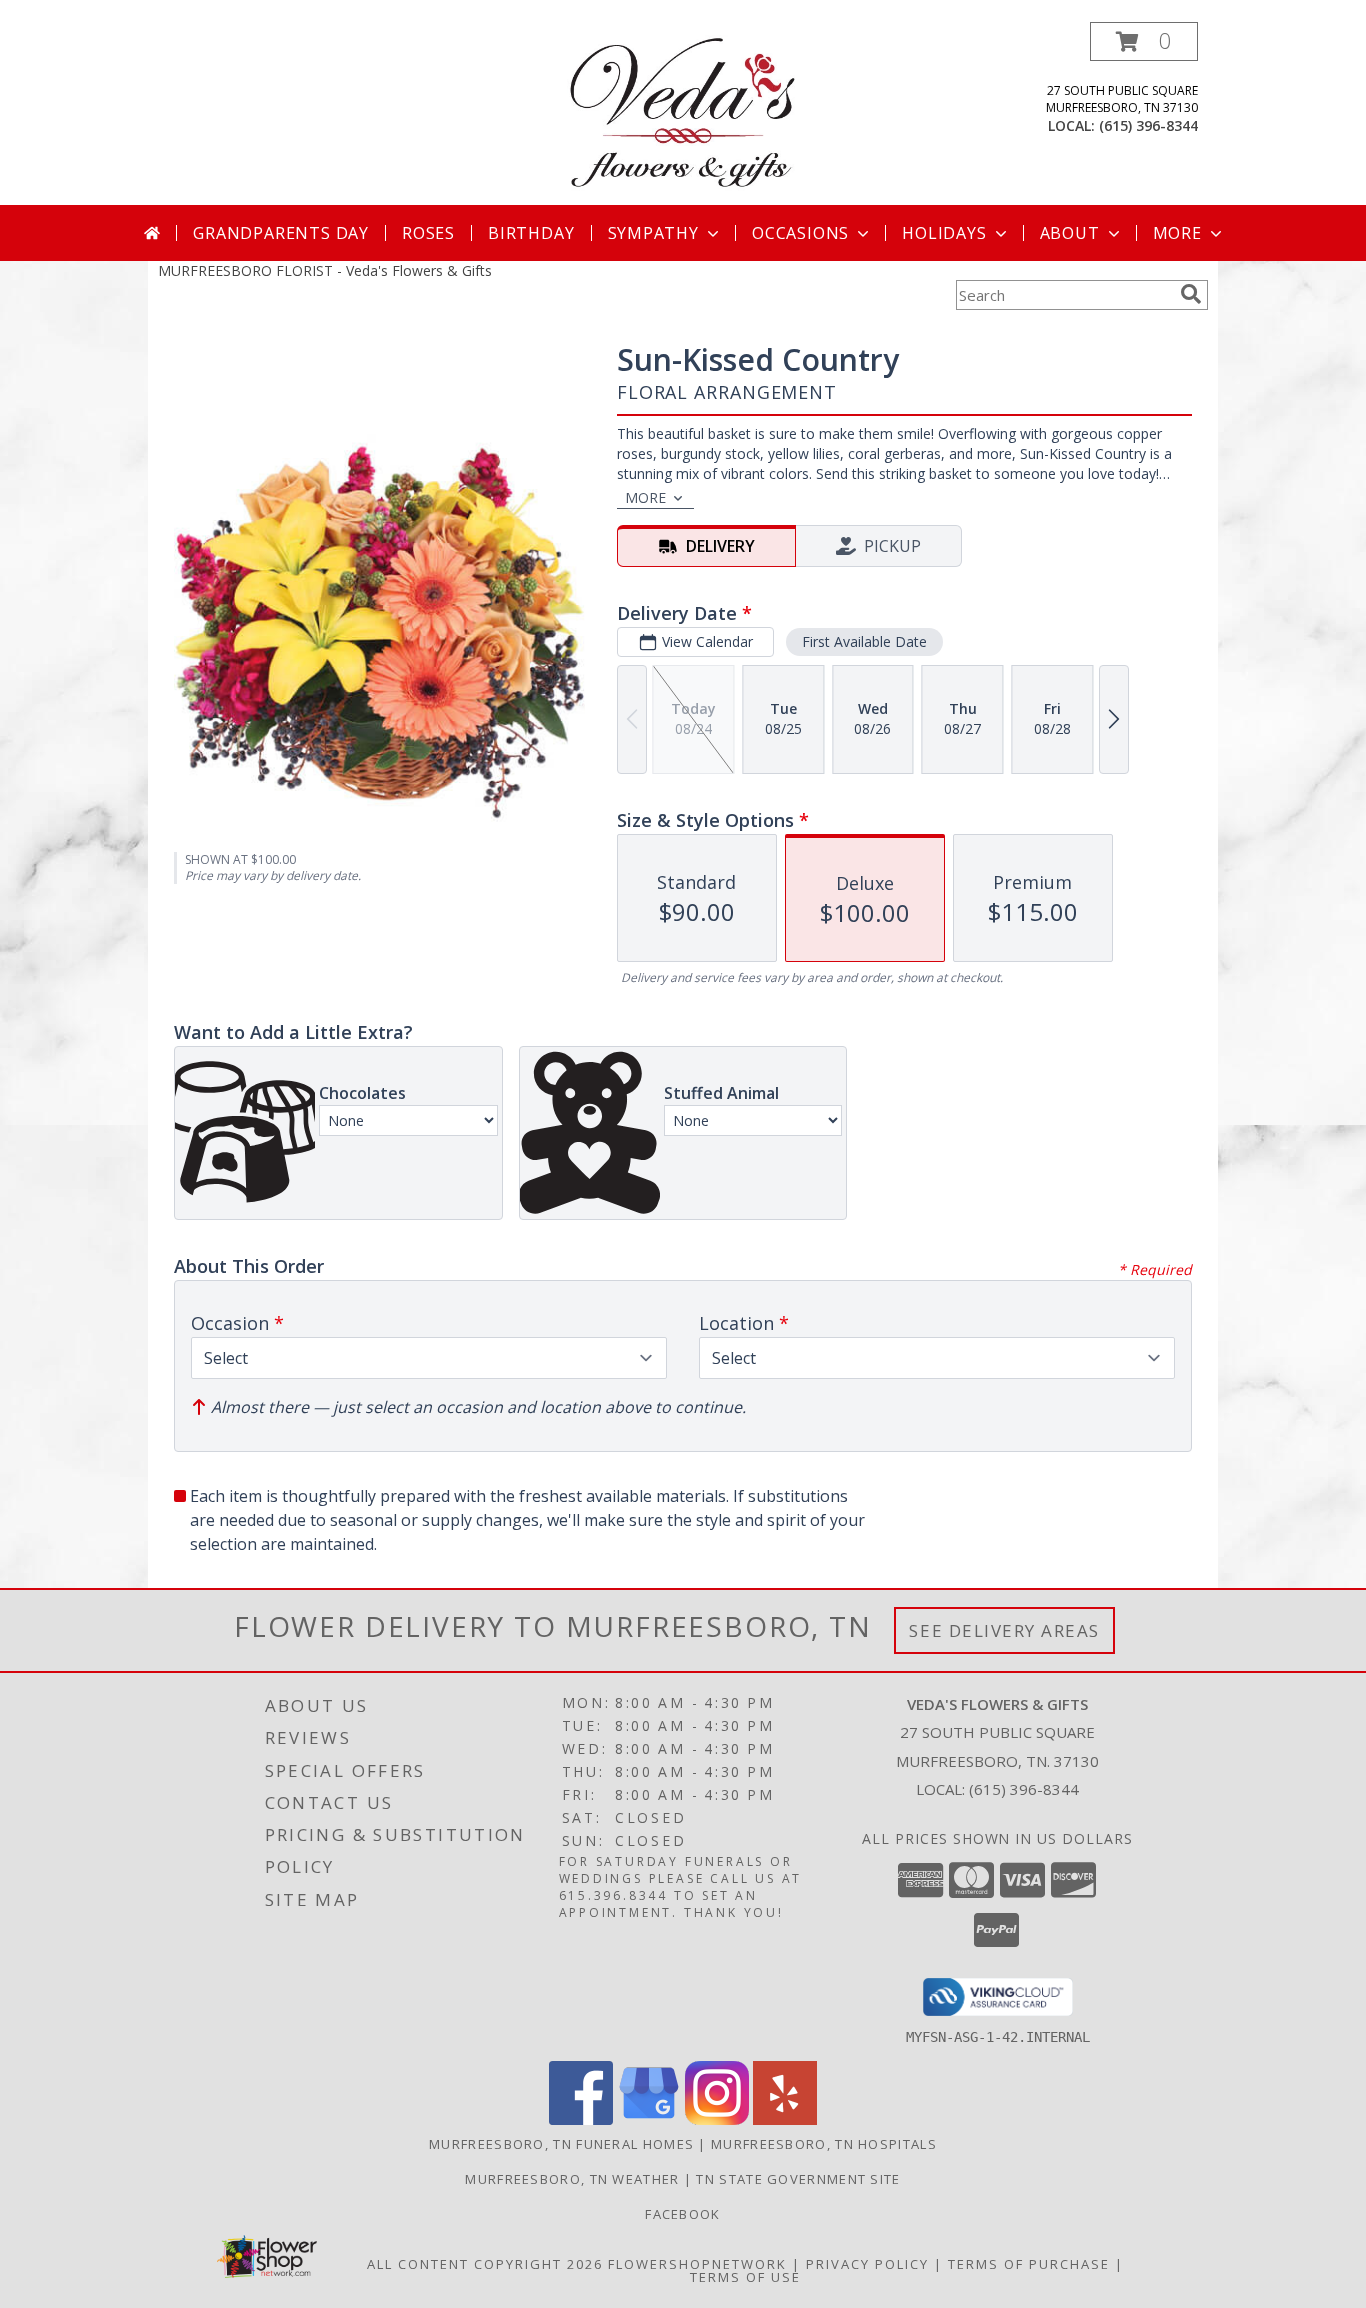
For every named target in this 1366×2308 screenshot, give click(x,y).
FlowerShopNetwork (697, 2264)
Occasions (800, 233)
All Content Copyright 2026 (485, 2264)
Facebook (683, 2214)
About (1070, 233)
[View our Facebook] (581, 2119)
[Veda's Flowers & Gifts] (682, 113)
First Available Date (864, 641)
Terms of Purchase (1029, 2264)
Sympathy (653, 233)
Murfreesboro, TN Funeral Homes (561, 2144)
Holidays (944, 233)
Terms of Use (745, 2277)
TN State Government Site (798, 2179)
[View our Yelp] (785, 2119)
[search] (1191, 294)
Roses (428, 233)
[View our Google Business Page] (649, 2119)
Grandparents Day (281, 233)
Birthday (531, 233)
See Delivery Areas (1004, 1630)
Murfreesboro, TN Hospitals (824, 2144)
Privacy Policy (867, 2264)
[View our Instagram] (717, 2119)
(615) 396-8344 (1148, 125)
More (1177, 233)
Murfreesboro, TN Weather (572, 2179)
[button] (1144, 41)
